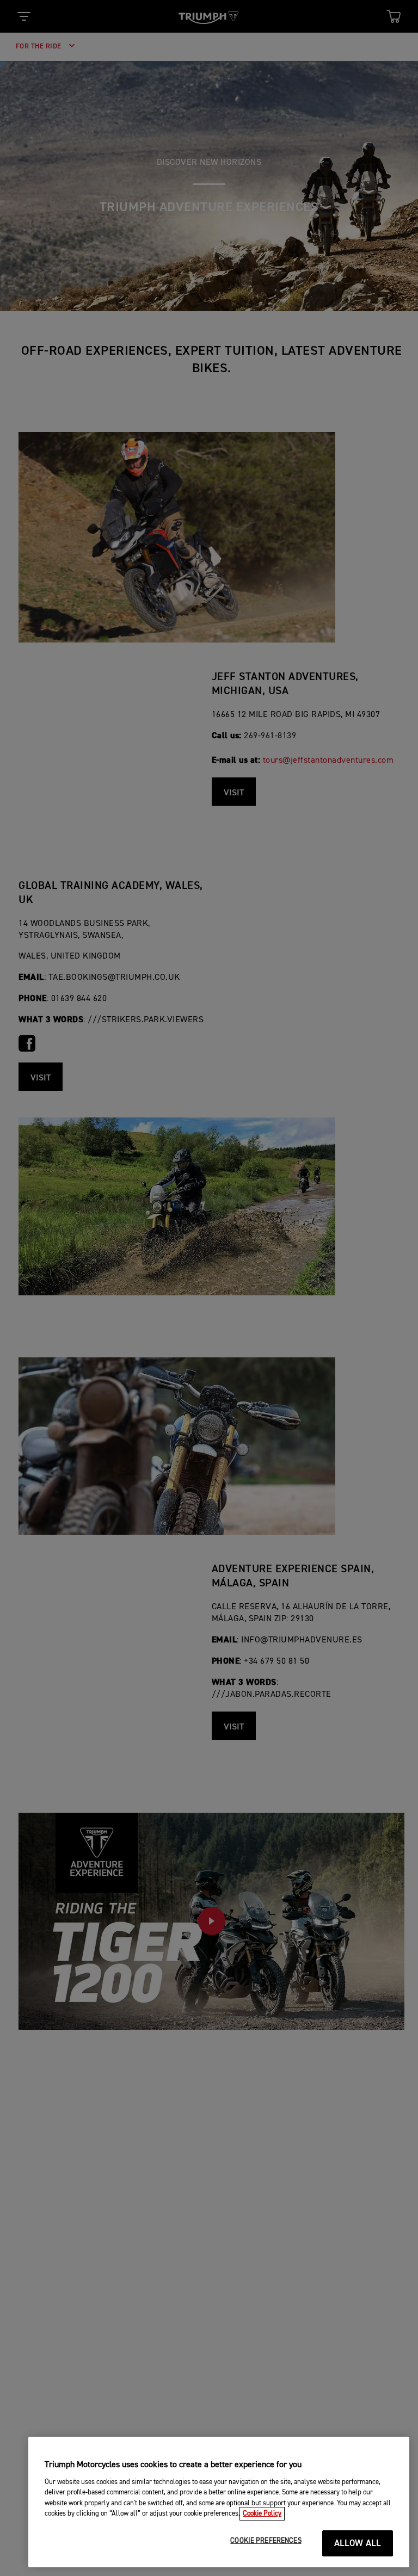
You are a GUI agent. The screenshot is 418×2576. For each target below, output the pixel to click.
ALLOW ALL (358, 2544)
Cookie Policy (262, 2514)
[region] (219, 2502)
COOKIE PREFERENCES (266, 2541)
